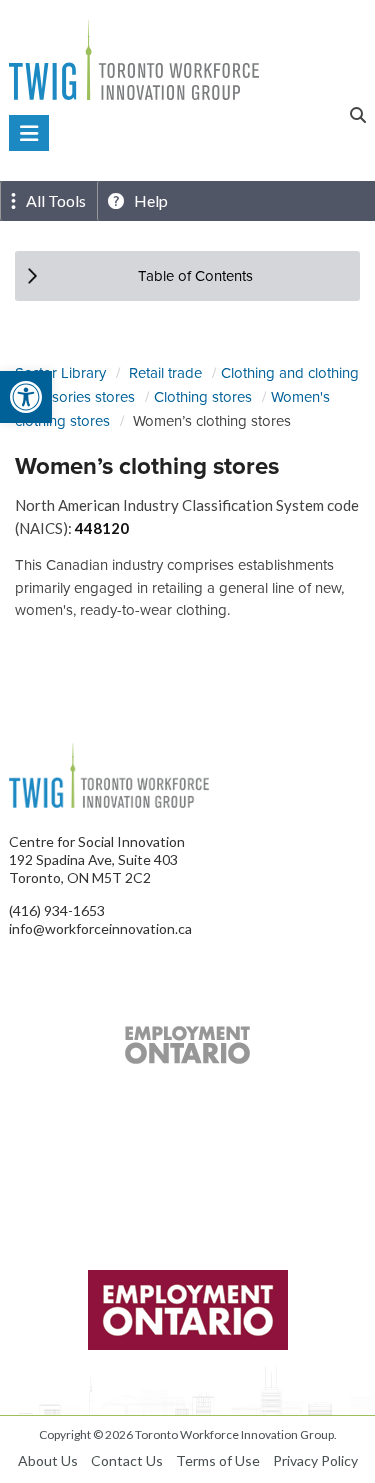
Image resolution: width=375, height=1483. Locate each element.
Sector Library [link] (60, 372)
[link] (26, 397)
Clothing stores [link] (203, 396)
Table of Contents (195, 275)
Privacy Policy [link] (315, 1460)
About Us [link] (48, 1460)
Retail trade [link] (165, 372)
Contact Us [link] (127, 1460)
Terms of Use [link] (218, 1460)
